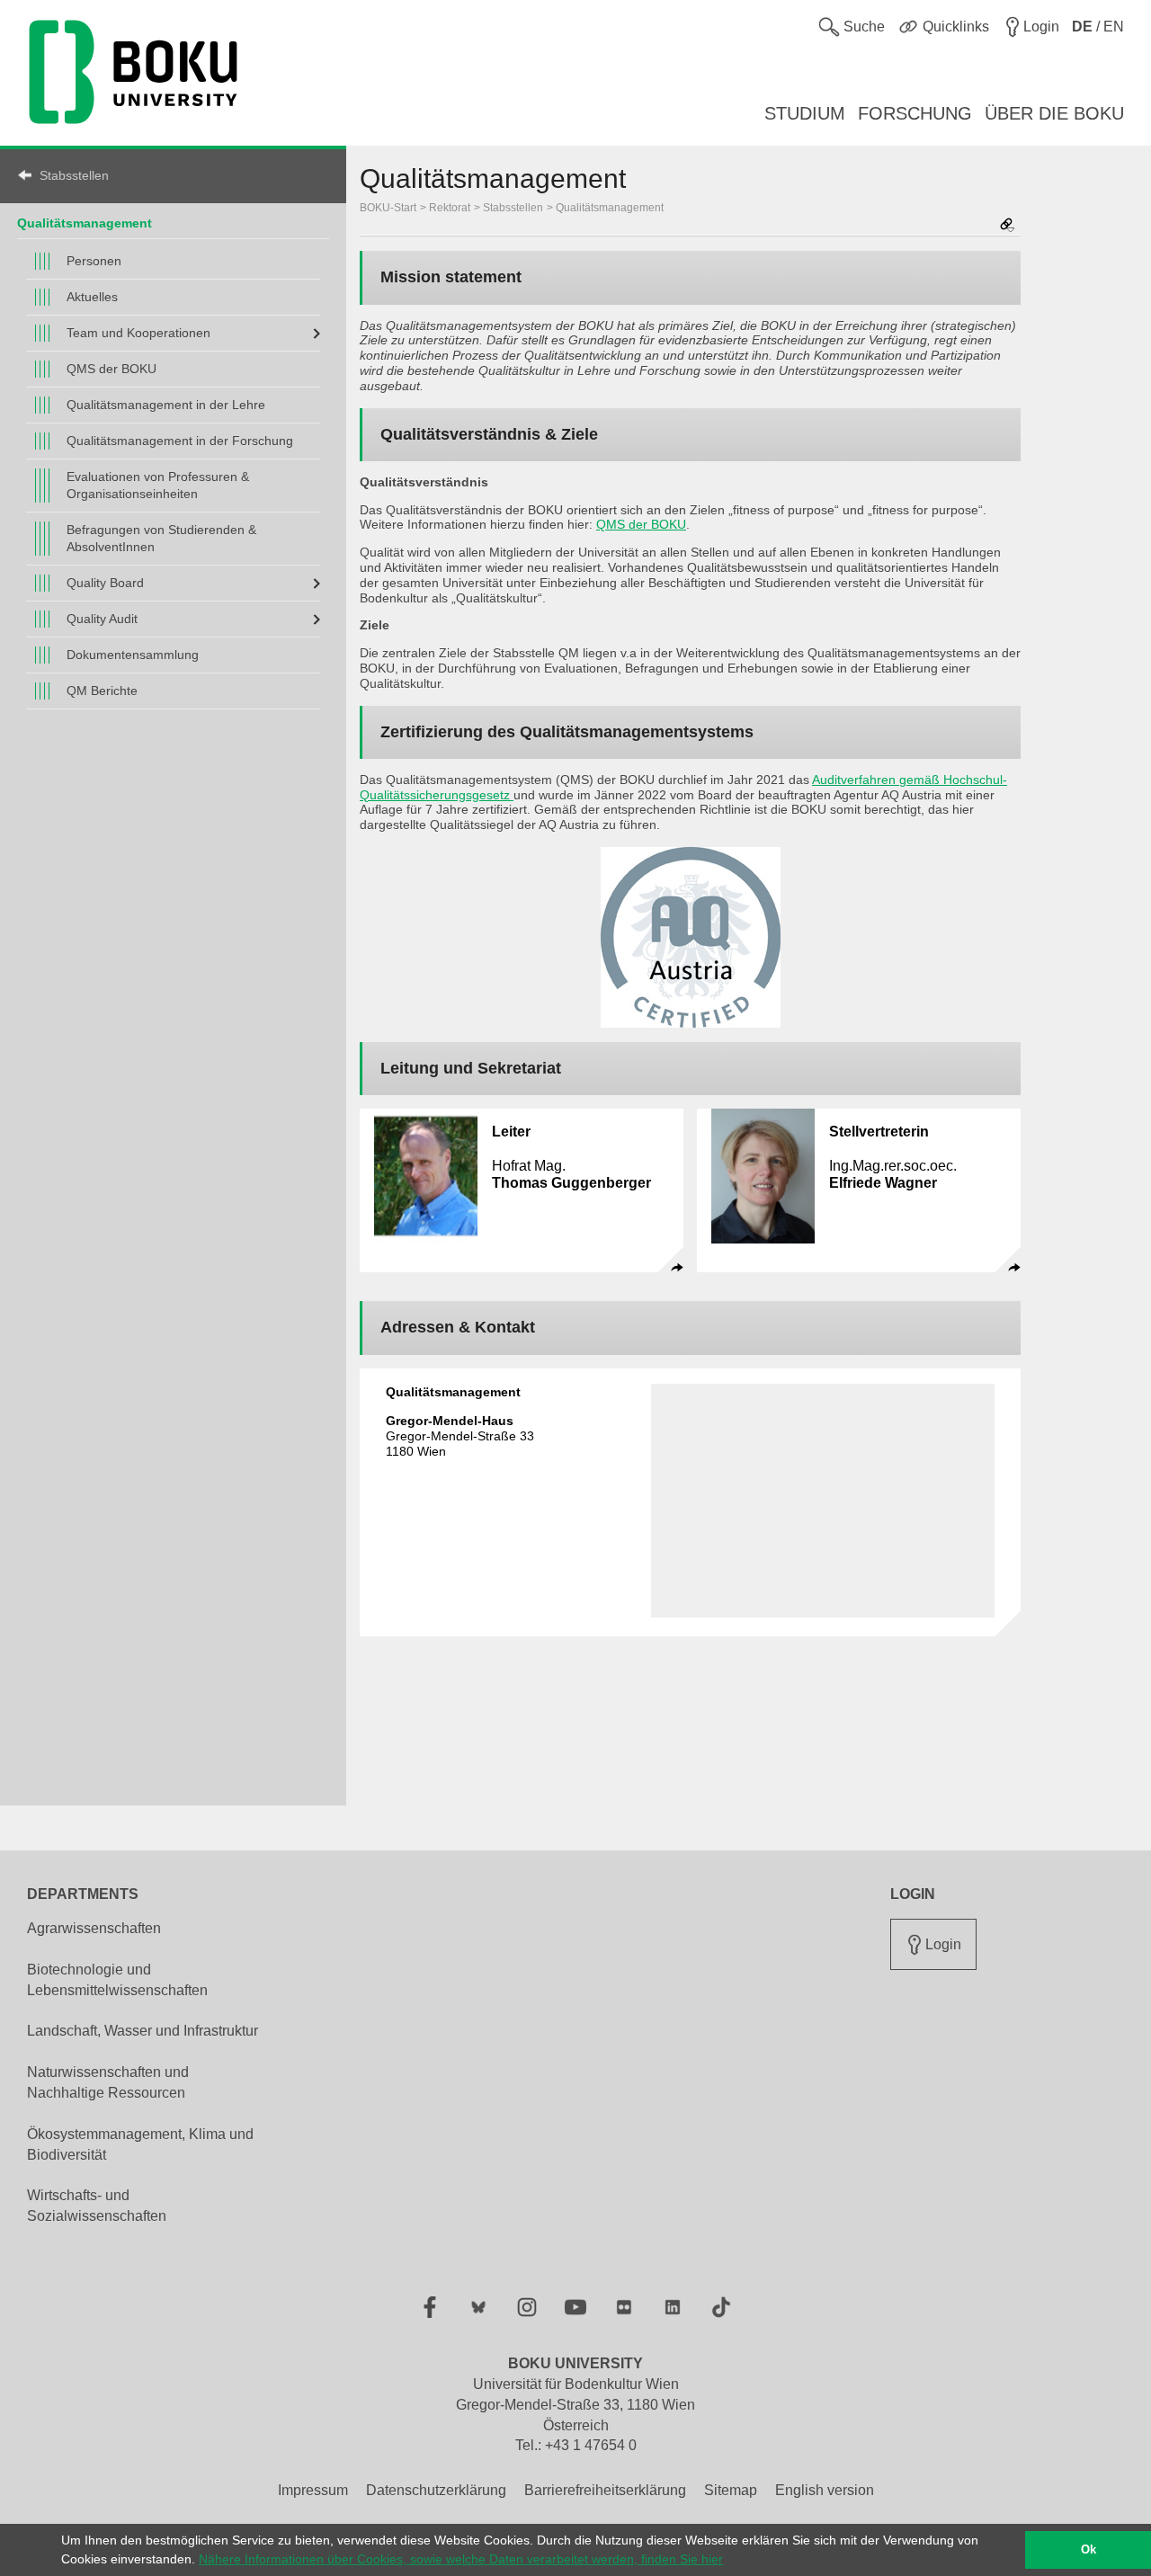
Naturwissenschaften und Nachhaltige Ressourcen (108, 2082)
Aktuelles (92, 297)
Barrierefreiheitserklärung (605, 2490)
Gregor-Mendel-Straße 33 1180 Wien (460, 1436)
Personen (94, 261)
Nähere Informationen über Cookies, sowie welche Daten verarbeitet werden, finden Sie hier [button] (461, 2559)
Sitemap (731, 2490)
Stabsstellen (74, 175)
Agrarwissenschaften (94, 1928)
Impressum (313, 2490)
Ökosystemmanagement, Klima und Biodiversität (140, 2144)
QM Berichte (102, 691)
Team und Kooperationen (138, 333)
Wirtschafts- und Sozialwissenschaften (97, 2206)
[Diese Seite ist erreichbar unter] (1007, 226)
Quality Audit (102, 619)
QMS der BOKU (112, 369)
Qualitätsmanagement (85, 223)
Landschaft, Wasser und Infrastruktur (143, 2031)
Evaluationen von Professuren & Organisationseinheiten (158, 485)
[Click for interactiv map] (823, 1501)
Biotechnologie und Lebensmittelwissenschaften (117, 1980)
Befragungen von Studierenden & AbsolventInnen (161, 538)
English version (825, 2490)
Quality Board (105, 583)
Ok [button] (1089, 2550)
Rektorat (450, 208)
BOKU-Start (388, 208)
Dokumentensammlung (133, 655)
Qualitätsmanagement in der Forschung (180, 441)
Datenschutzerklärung (436, 2490)
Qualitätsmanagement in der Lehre (166, 405)
